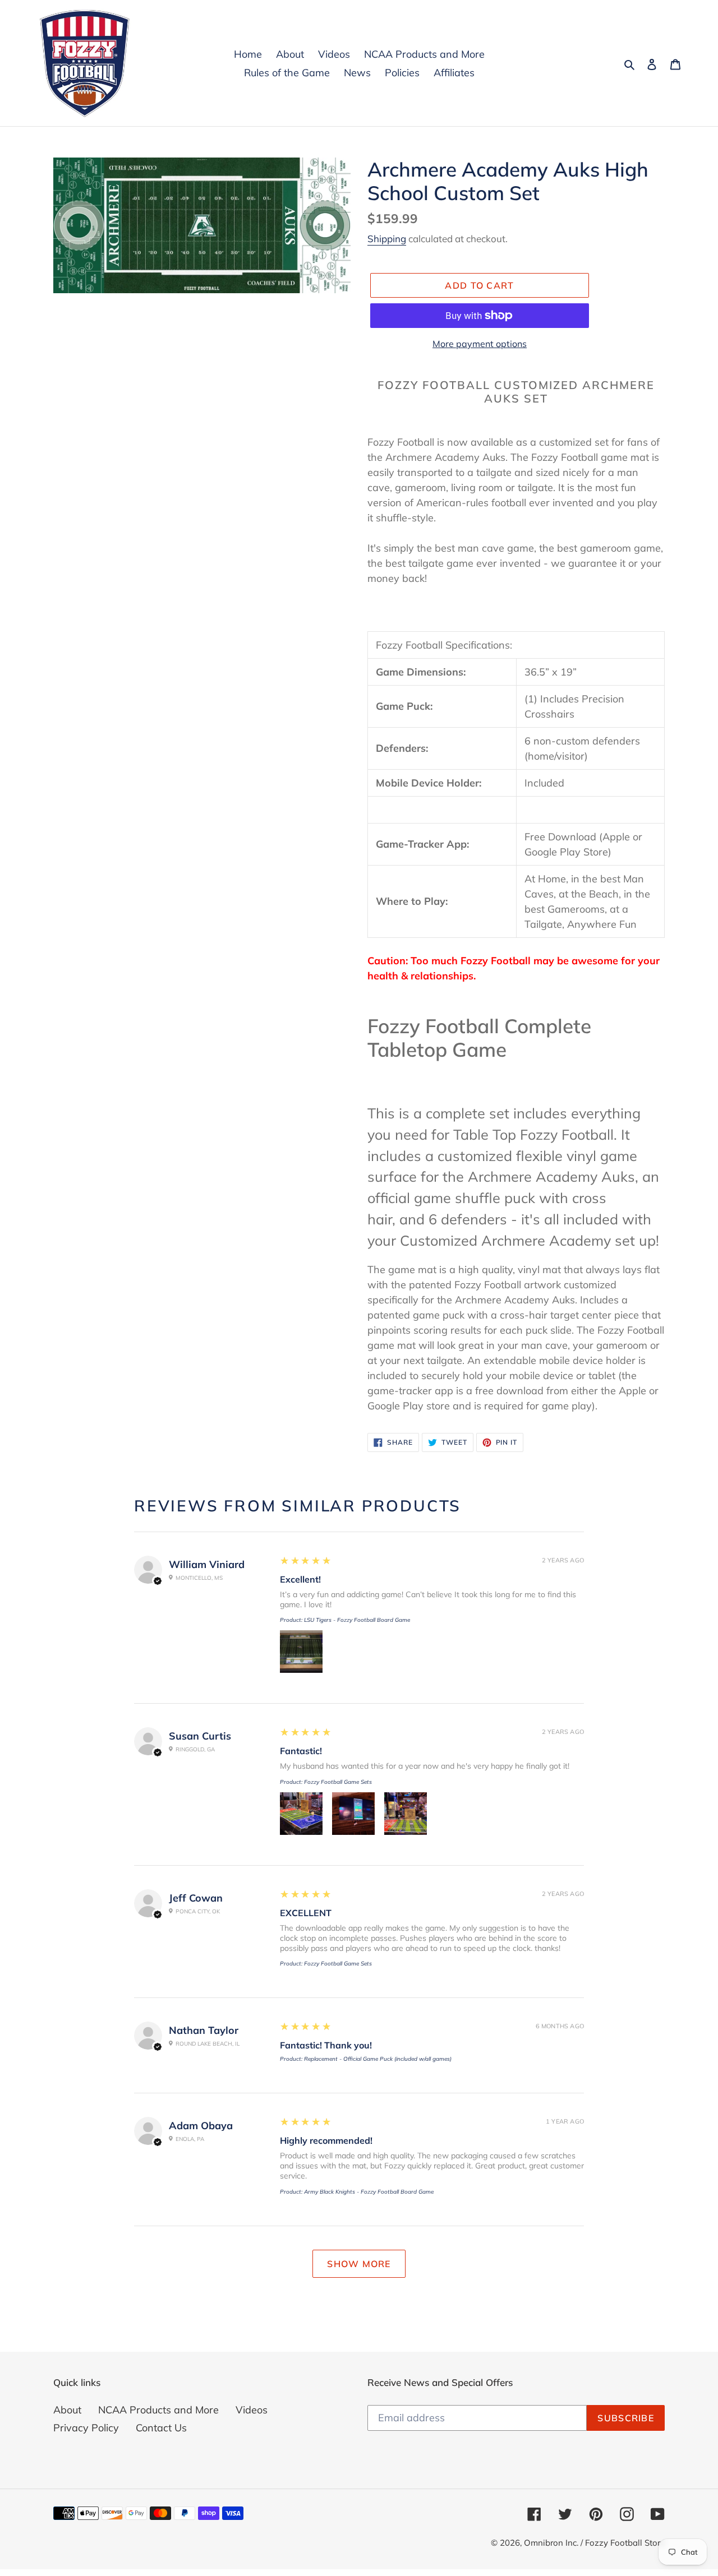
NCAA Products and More (158, 2410)
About (67, 2410)
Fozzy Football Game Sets (338, 1782)
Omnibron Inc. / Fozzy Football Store (594, 2543)
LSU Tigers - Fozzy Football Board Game (357, 1620)
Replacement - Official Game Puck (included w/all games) (378, 2059)
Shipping (387, 239)
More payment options (480, 344)
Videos (252, 2410)
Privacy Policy (86, 2428)
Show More (359, 2264)
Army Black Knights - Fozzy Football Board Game (369, 2192)
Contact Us (161, 2428)
